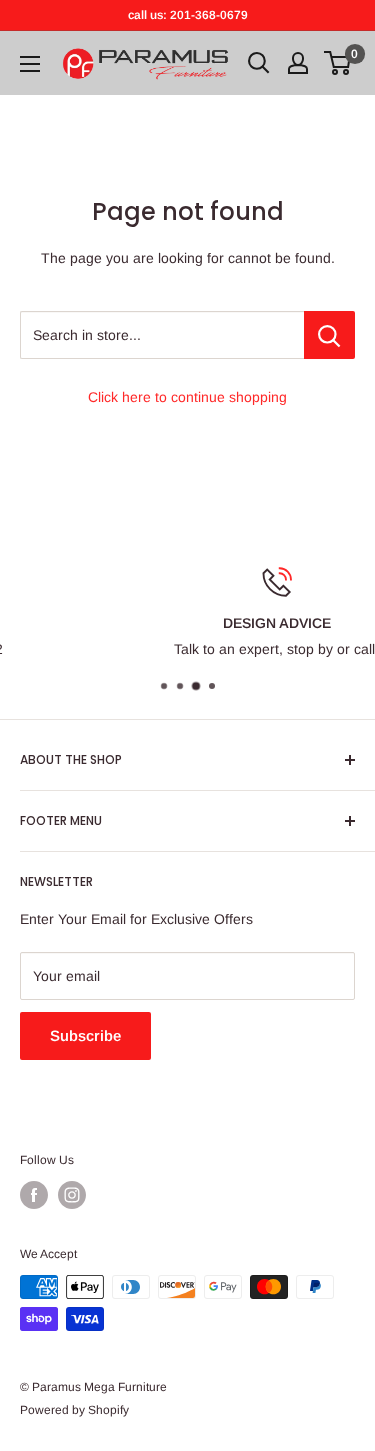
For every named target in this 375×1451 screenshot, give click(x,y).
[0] (338, 63)
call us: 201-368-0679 (188, 15)
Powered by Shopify (74, 1410)
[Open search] (259, 63)
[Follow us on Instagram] (72, 1195)
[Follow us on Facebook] (34, 1195)
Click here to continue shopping (187, 397)
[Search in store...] (329, 335)
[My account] (298, 63)
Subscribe (85, 1035)
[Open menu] (30, 64)
